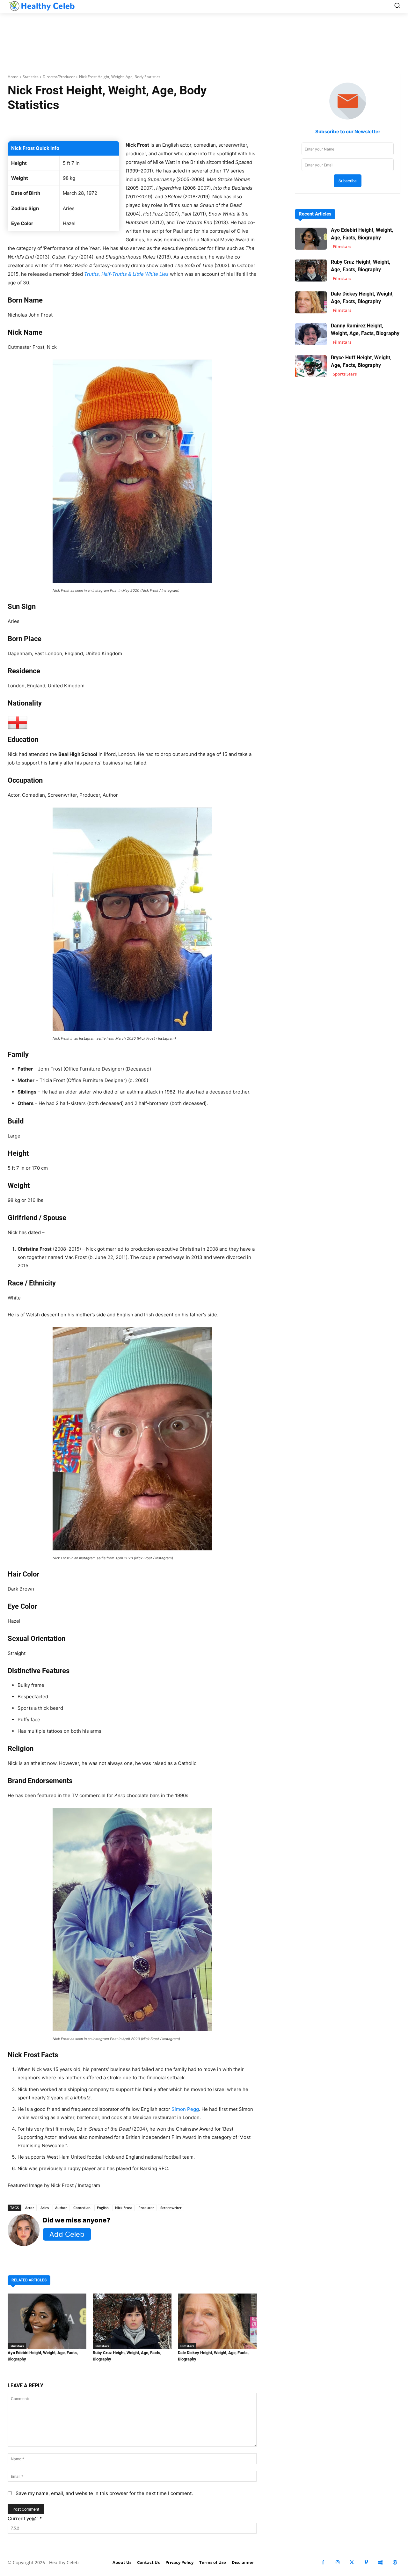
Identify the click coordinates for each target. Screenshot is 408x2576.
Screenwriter (171, 2208)
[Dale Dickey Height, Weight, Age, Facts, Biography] (217, 2321)
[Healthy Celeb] (41, 6)
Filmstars (17, 2346)
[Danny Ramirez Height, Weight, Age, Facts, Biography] (311, 334)
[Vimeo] (366, 2562)
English (103, 2208)
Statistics (31, 77)
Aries (45, 2208)
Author (61, 2208)
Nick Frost (124, 2208)
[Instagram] (337, 2562)
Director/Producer (59, 77)
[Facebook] (323, 2562)
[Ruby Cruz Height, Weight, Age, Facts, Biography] (132, 2321)
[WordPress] (395, 2562)
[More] (225, 125)
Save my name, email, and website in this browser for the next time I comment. (104, 2493)
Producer (146, 2208)
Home (13, 77)
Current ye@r (25, 2518)
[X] (352, 2562)
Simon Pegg (185, 2109)
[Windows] (380, 2562)
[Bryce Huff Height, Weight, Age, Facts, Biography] (311, 366)
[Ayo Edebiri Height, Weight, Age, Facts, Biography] (47, 2321)
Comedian (82, 2208)
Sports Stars (345, 374)
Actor (30, 2208)
